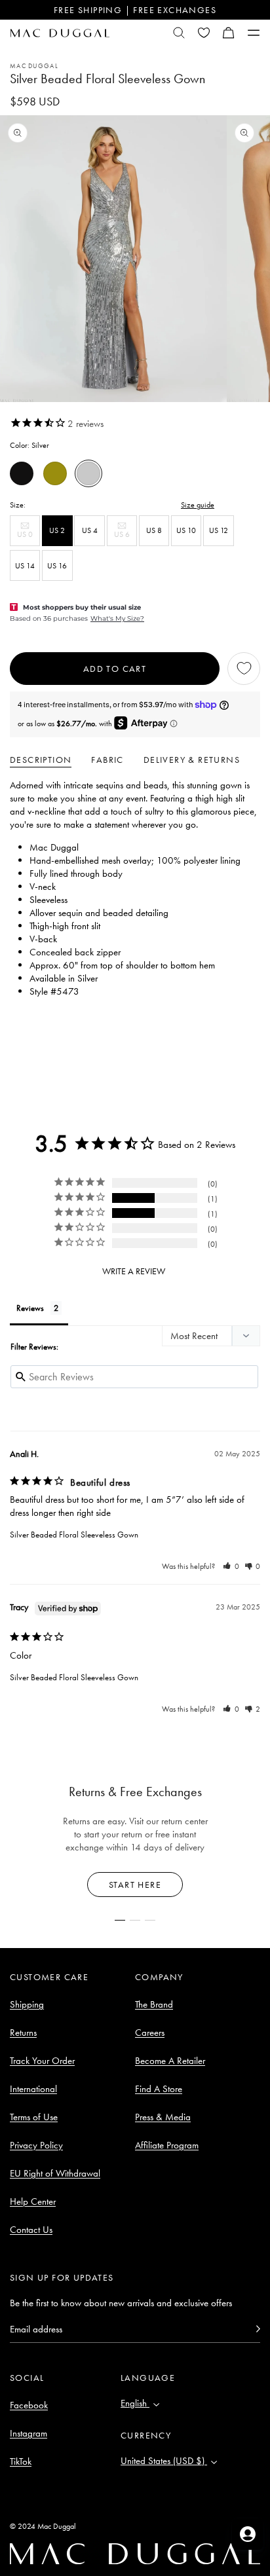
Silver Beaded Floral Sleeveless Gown (74, 1535)
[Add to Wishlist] (244, 669)
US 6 (125, 537)
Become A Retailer (170, 2061)
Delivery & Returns (192, 760)
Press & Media (163, 2117)
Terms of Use (34, 2117)
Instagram (29, 2433)
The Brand (154, 2004)
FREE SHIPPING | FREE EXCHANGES (135, 10)
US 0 (29, 537)
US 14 (25, 566)
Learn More (135, 1885)
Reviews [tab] (30, 1308)
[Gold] (55, 473)
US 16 (57, 566)
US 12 (219, 530)
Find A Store (159, 2089)
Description (41, 760)
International (33, 2089)
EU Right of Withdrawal (55, 2173)
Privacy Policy (36, 2145)
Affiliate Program (167, 2145)
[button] (229, 33)
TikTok (21, 2461)
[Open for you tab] (248, 2534)
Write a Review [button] (134, 1271)
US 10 (186, 530)
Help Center (33, 2201)
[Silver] (88, 473)
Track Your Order (42, 2061)
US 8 (154, 530)
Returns (23, 2033)
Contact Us (31, 2230)
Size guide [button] (198, 505)
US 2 (57, 530)
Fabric (107, 760)
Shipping (27, 2004)
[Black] (22, 473)
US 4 (90, 530)
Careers (150, 2033)
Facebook (29, 2405)
